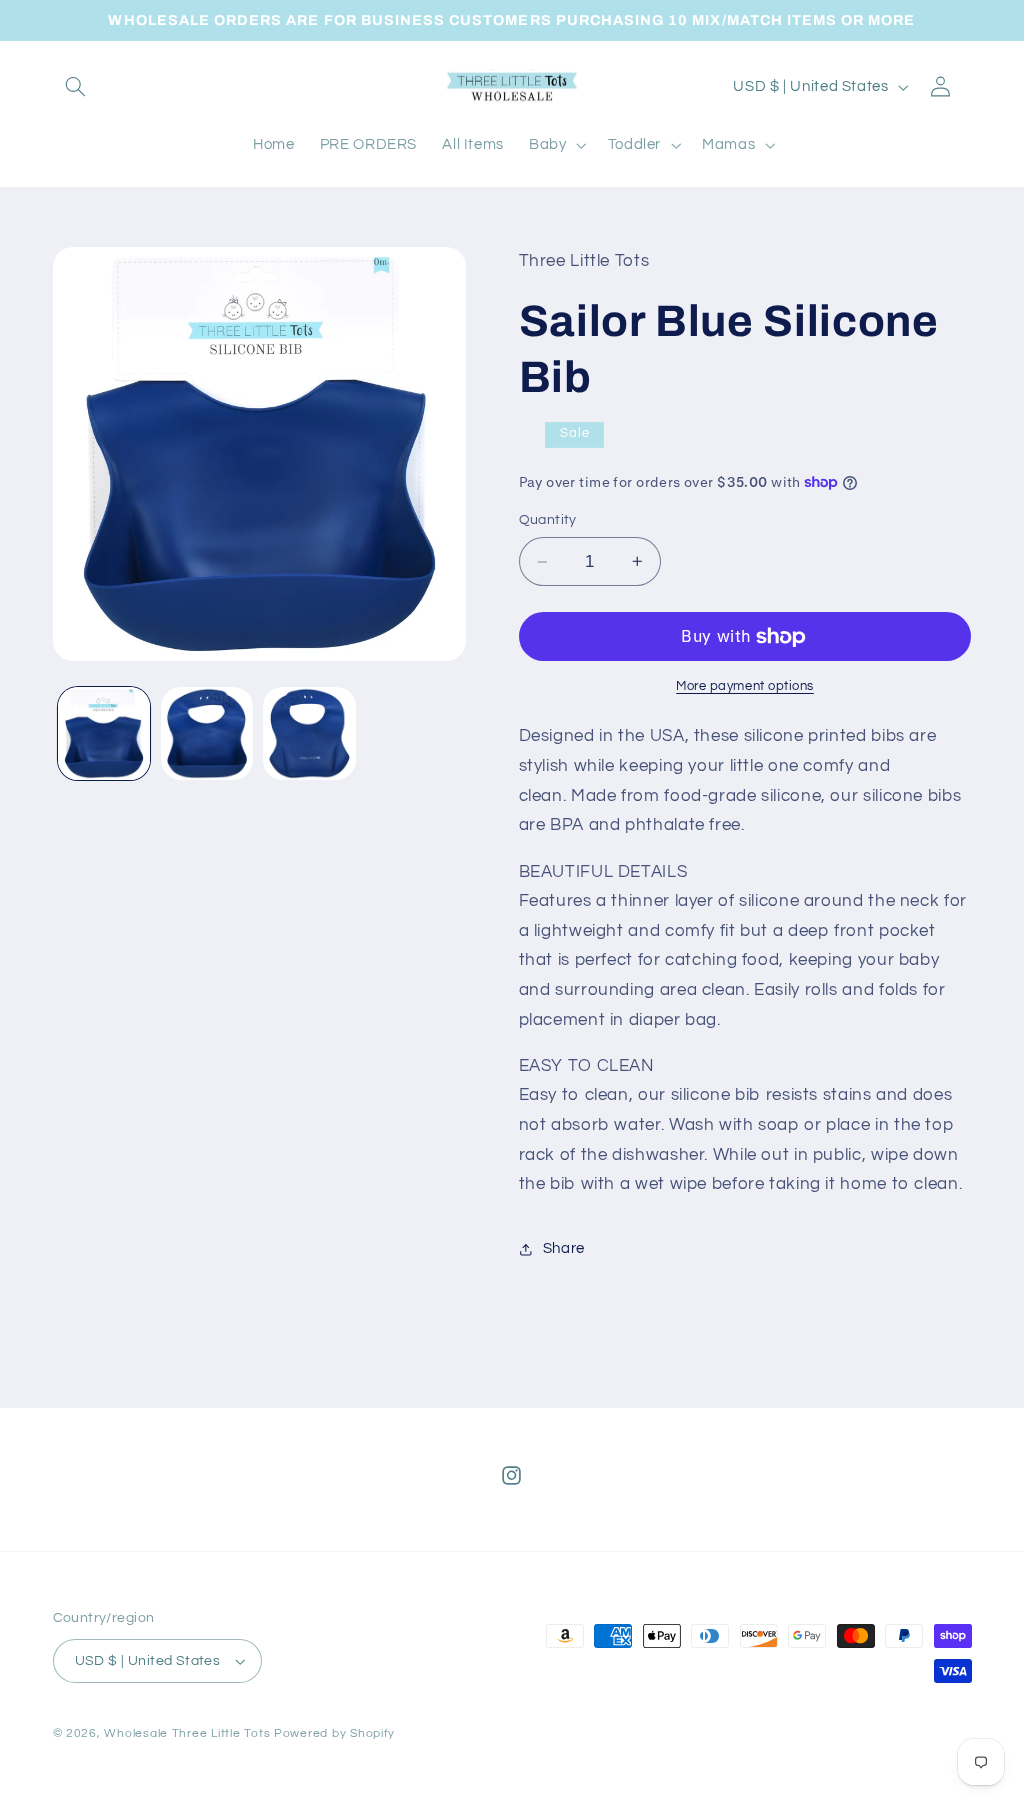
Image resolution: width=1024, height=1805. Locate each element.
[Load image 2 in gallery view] (207, 733)
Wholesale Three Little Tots (187, 1733)
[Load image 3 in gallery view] (309, 733)
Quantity (548, 520)
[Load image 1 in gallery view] (104, 733)
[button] (76, 87)
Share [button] (564, 1248)
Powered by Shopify (334, 1733)
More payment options (745, 686)
